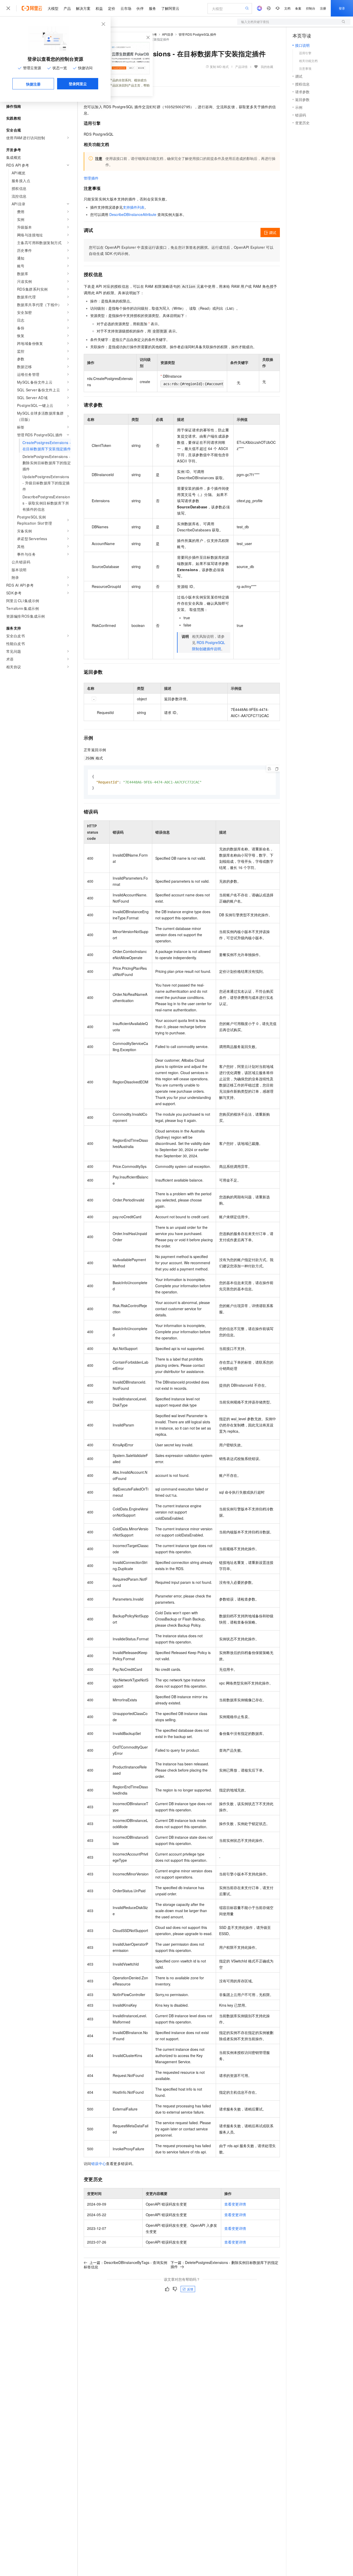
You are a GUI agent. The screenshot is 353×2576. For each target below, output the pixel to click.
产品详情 (241, 67)
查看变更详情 (235, 2204)
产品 (67, 8)
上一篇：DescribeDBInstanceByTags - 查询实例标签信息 (125, 2265)
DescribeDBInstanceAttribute (133, 214)
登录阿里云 (78, 84)
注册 (323, 8)
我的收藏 (267, 67)
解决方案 (83, 8)
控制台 (311, 8)
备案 (298, 8)
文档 (287, 8)
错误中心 (99, 2163)
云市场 (126, 8)
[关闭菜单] (8, 8)
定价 (112, 8)
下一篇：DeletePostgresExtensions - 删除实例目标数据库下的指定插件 (224, 2264)
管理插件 (91, 178)
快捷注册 (33, 84)
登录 (342, 8)
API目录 (168, 34)
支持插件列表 (134, 207)
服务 (152, 8)
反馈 (190, 2289)
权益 (99, 8)
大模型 (53, 8)
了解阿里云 (170, 8)
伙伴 (140, 8)
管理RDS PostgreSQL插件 (197, 34)
